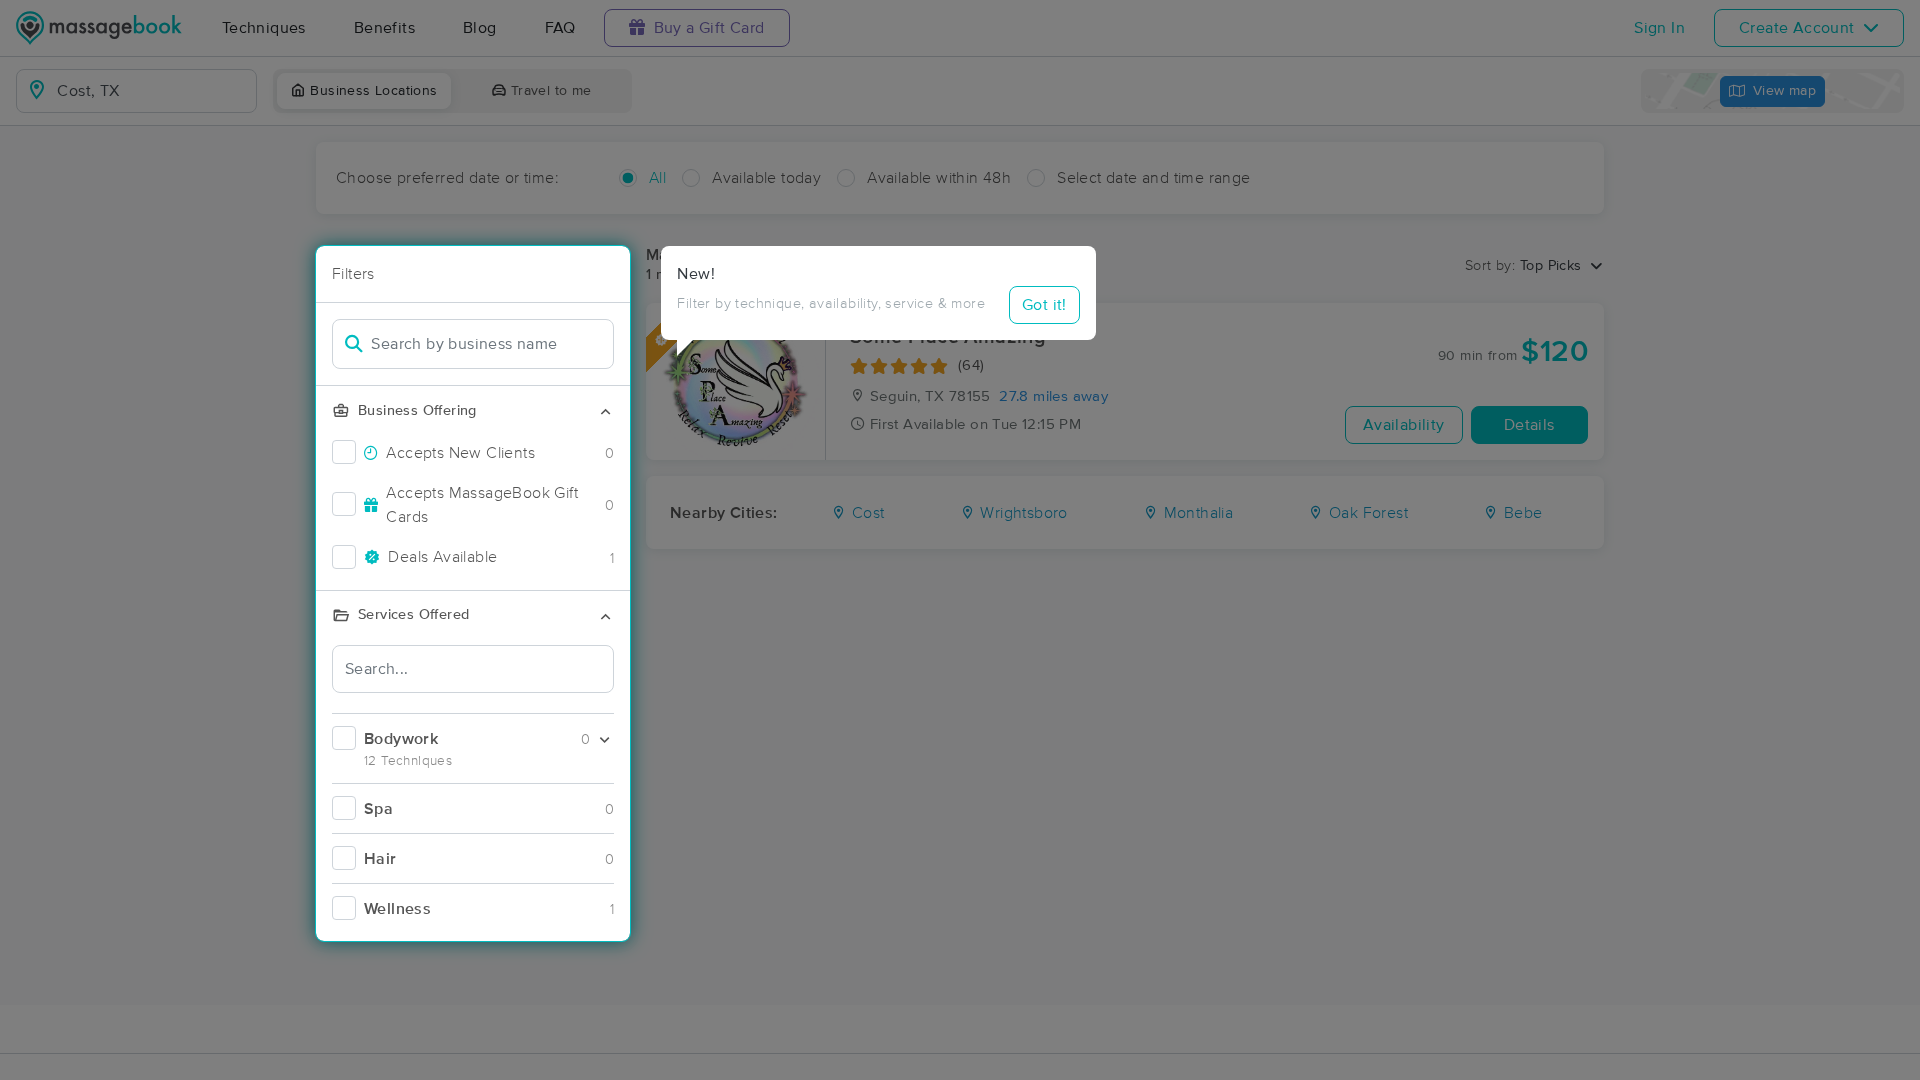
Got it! (1044, 305)
